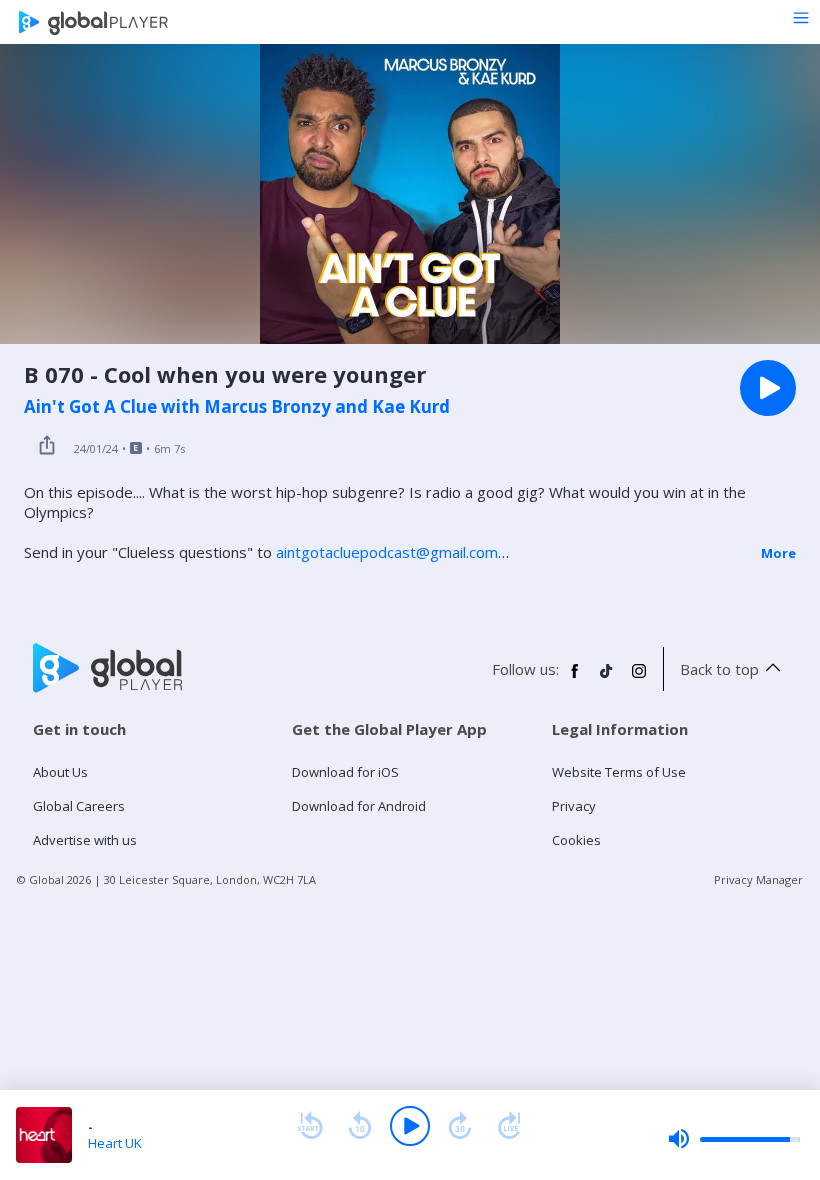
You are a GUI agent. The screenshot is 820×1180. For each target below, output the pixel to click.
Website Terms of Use (619, 772)
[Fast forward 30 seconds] (460, 1126)
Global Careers (79, 806)
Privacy (574, 806)
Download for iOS (345, 772)
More (778, 553)
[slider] (734, 1139)
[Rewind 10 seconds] (360, 1126)
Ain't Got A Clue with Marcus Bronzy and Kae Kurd (237, 407)
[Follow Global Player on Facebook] (575, 679)
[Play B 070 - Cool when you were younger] (768, 388)
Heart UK (115, 1143)
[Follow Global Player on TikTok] (607, 679)
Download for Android (359, 806)
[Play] (410, 1126)
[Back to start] (310, 1126)
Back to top (719, 669)
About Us (60, 772)
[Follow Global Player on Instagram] (639, 679)
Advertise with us (85, 840)
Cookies (576, 840)
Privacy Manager (758, 879)
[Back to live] (510, 1126)
